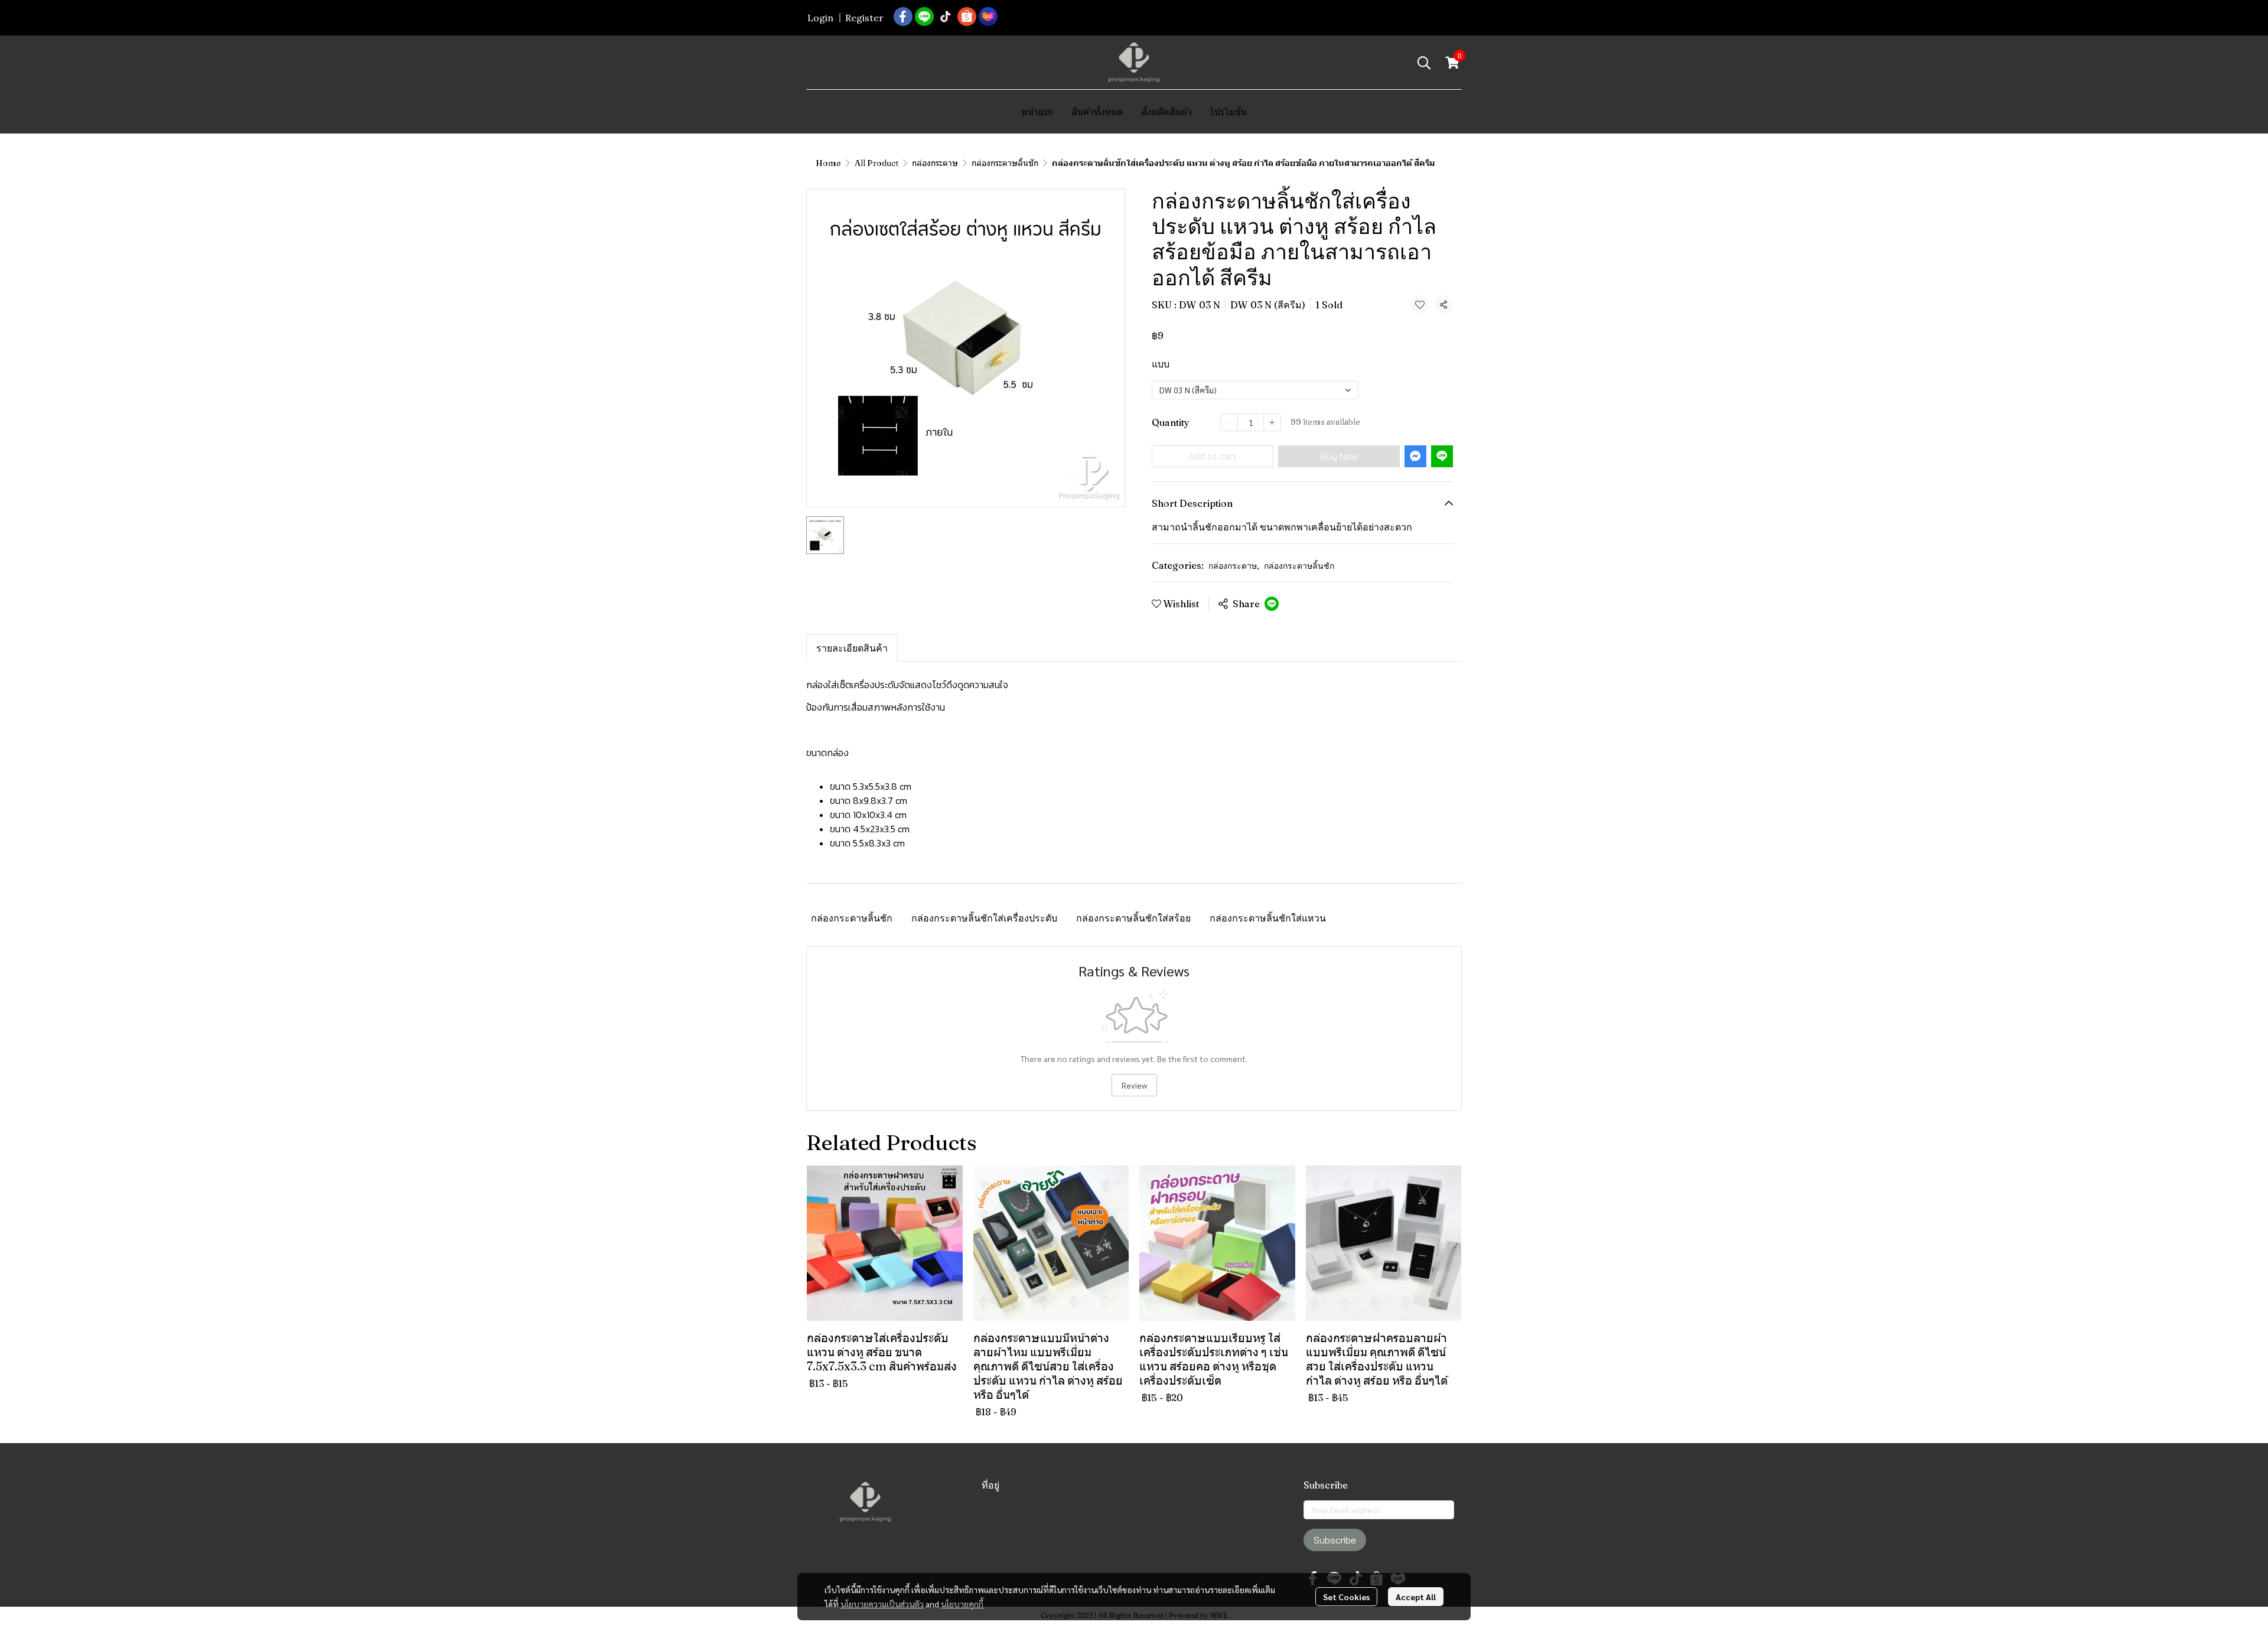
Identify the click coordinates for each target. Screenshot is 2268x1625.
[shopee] (967, 17)
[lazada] (988, 17)
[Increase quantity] (1272, 422)
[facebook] (903, 17)
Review (1134, 1085)
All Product (876, 163)
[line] (924, 17)
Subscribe (1335, 1540)
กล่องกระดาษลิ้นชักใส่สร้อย (1133, 918)
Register (864, 18)
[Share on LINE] (1272, 604)
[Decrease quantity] (1229, 422)
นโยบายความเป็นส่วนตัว (882, 1604)
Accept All (1416, 1597)
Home (828, 163)
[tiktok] (946, 17)
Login (820, 18)
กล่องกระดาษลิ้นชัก (1005, 163)
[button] (1424, 63)
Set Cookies (1346, 1597)
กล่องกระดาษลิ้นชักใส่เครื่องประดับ (984, 918)
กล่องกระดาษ (935, 163)
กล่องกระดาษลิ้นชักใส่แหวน (1268, 918)
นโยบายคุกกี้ (962, 1604)
